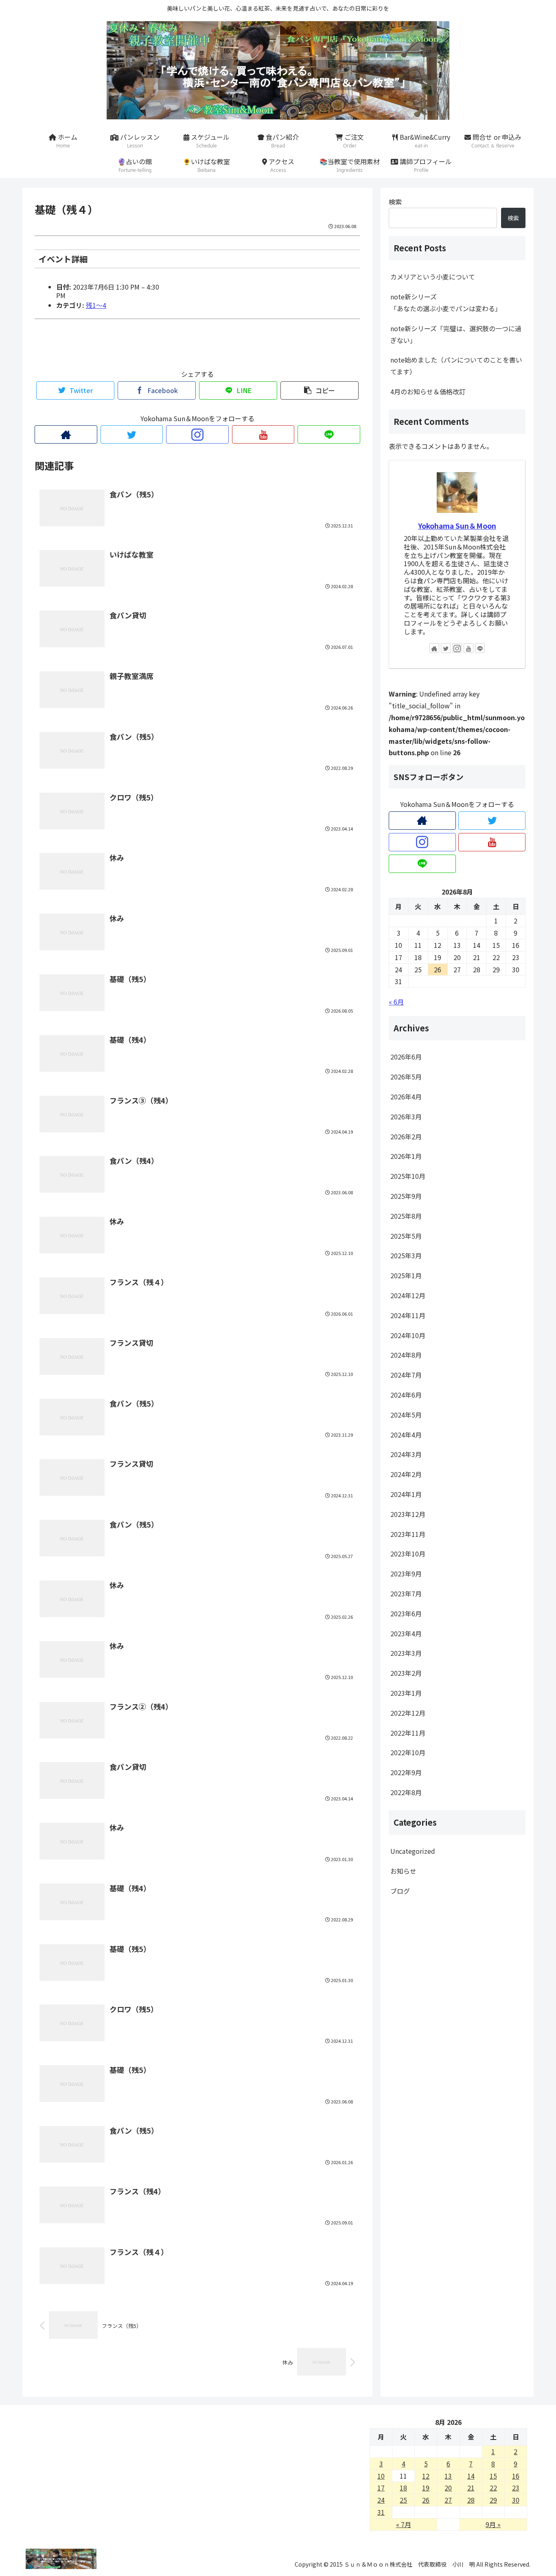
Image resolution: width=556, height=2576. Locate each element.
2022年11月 (408, 1732)
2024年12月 (408, 1295)
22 (493, 2488)
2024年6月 (406, 1394)
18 (403, 2488)
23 (516, 2488)
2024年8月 (406, 1355)
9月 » (493, 2524)
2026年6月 (406, 1057)
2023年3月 (406, 1653)
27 (448, 2500)
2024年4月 (406, 1434)
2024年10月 (408, 1335)
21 (471, 2488)
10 (381, 2476)
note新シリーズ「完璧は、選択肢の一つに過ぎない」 (456, 334)
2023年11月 (408, 1534)
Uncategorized (413, 1851)
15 (493, 2476)
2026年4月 (406, 1097)
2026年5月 (406, 1077)
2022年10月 (408, 1752)
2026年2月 (406, 1136)
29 (493, 2500)
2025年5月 (406, 1235)
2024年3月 (406, 1454)
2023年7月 (406, 1593)
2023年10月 (408, 1554)
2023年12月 (408, 1514)
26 (426, 2500)
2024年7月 (406, 1375)
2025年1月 (406, 1275)
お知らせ (403, 1870)
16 (516, 2476)
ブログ (400, 1890)
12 (426, 2476)
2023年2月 (406, 1673)
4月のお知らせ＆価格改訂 (428, 391)
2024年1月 (406, 1494)
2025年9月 (406, 1196)
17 (381, 2488)
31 (381, 2512)
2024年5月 (406, 1414)
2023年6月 (406, 1613)
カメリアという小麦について (433, 277)
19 (426, 2488)
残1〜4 (96, 305)
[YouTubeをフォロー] (263, 434)
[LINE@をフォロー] (329, 434)
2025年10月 (408, 1176)
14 (471, 2476)
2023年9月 (406, 1574)
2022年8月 (406, 1792)
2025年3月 (406, 1255)
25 (403, 2500)
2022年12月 (408, 1712)
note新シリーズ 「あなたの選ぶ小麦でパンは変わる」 (458, 302)
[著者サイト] (66, 434)
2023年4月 (406, 1633)
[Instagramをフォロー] (197, 434)
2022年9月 (406, 1772)
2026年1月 (406, 1156)
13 (448, 2476)
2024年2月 (406, 1474)
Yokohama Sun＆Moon (457, 526)
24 (381, 2500)
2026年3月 (406, 1116)
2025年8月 (406, 1215)
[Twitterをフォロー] (132, 434)
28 (471, 2500)
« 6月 (396, 1002)
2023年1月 (406, 1692)
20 (448, 2488)
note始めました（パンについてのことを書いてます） (456, 366)
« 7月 (404, 2524)
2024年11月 (408, 1315)
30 (516, 2500)
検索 (395, 202)
